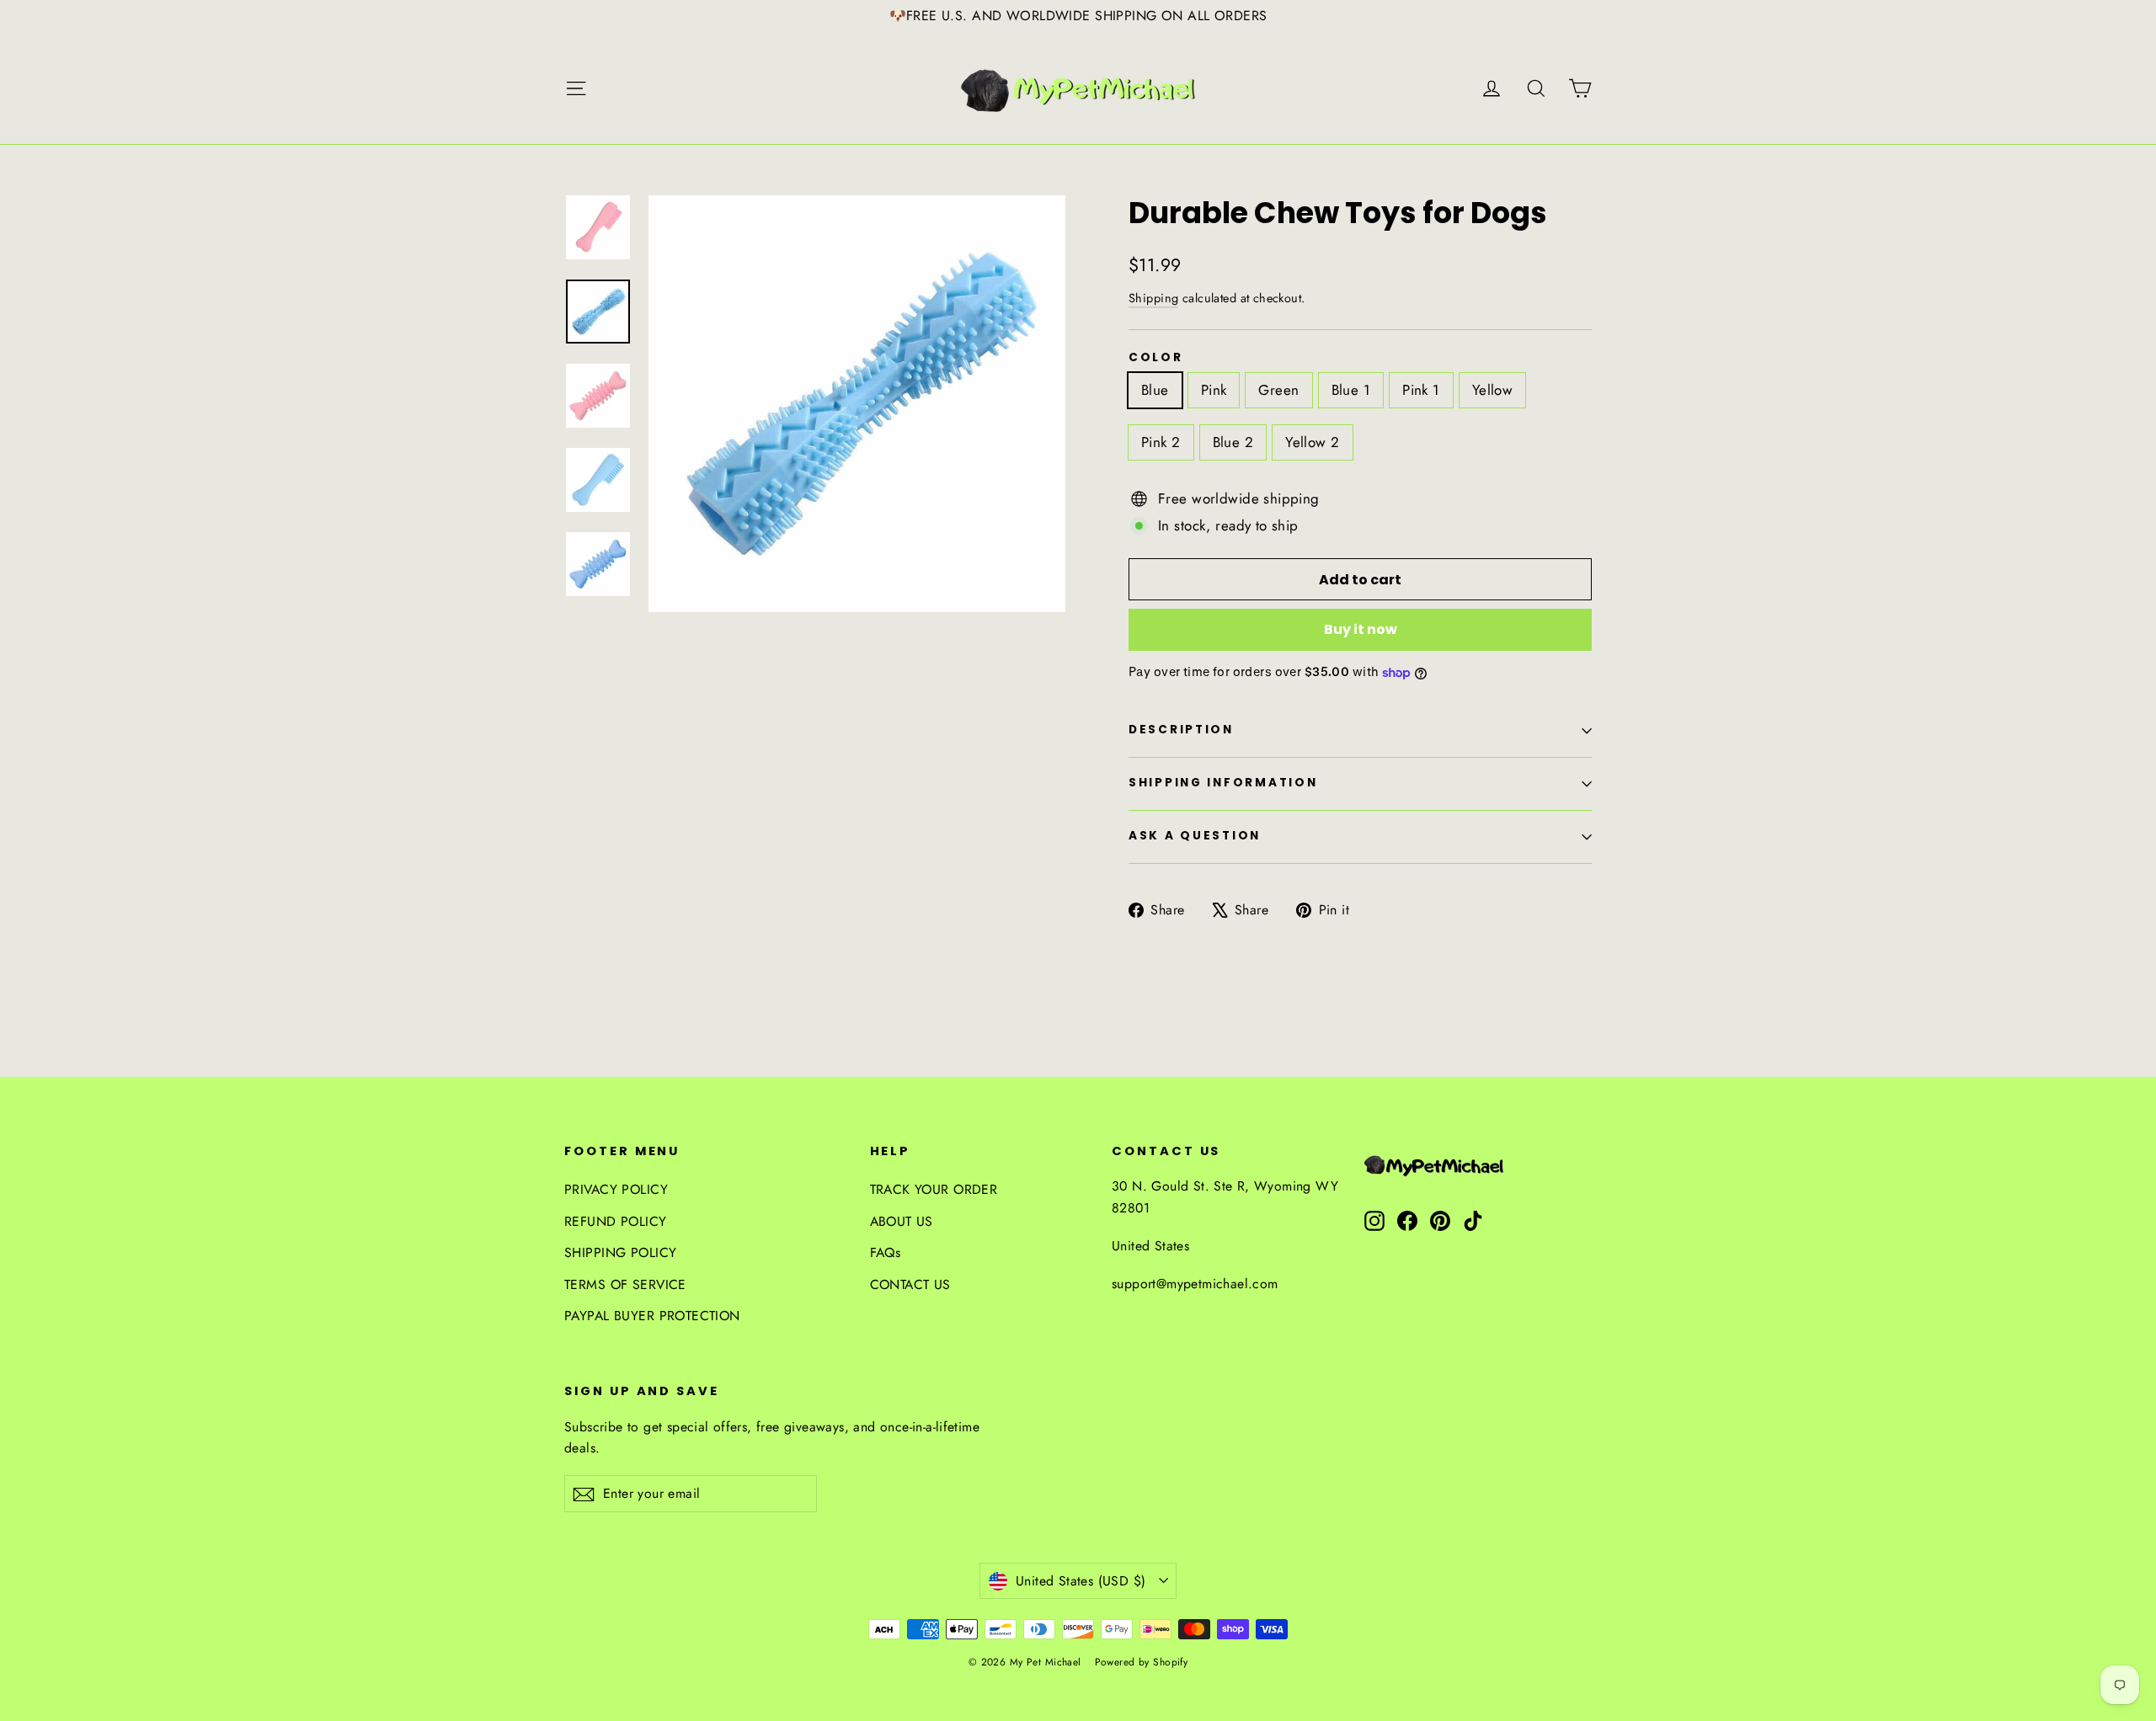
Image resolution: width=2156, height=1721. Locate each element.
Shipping (1153, 298)
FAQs (886, 1252)
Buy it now (1361, 629)
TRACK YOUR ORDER (934, 1189)
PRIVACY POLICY (616, 1189)
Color (1156, 358)
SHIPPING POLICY (620, 1252)
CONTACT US (910, 1284)
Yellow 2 (1312, 442)
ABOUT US (902, 1221)
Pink (1214, 390)
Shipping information (1223, 783)
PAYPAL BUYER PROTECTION (652, 1316)
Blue (1155, 390)
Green (1278, 390)
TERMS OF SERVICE (625, 1284)
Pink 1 (1421, 390)
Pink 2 (1161, 442)
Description (1181, 730)
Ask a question (1195, 836)
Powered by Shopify (1142, 1662)
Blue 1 (1351, 390)
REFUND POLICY (616, 1221)
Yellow (1493, 390)
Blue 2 (1233, 442)
